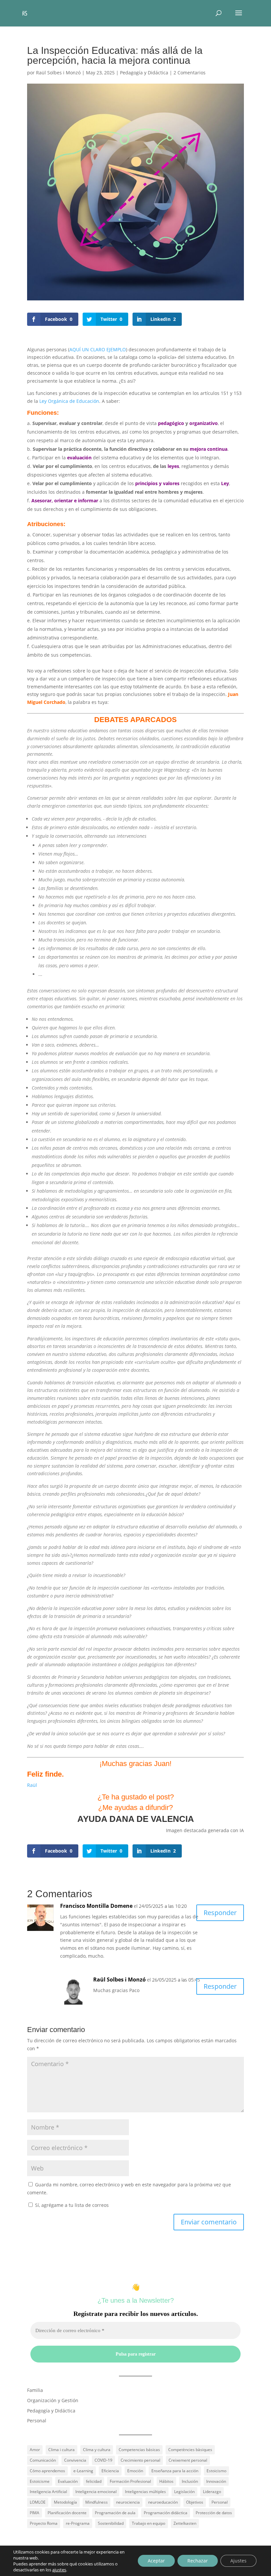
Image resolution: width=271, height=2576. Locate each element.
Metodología (65, 2502)
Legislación (184, 2492)
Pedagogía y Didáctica (144, 73)
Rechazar (198, 2561)
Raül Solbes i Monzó (58, 73)
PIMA (35, 2513)
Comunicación (43, 2460)
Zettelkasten (185, 2523)
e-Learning (83, 2471)
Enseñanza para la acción (175, 2471)
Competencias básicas (139, 2450)
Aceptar (156, 2561)
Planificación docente (67, 2513)
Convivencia (75, 2460)
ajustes (59, 2570)
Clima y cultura (97, 2450)
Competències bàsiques (190, 2450)
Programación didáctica (166, 2513)
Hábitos (166, 2481)
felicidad (94, 2481)
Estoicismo (216, 2471)
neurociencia (128, 2502)
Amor (35, 2450)
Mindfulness (97, 2502)
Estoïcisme (40, 2481)
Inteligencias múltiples (145, 2492)
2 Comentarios (190, 73)
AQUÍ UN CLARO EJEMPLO (98, 349)
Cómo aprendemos (47, 2471)
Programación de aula (115, 2513)
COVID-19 (103, 2460)
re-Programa (78, 2523)
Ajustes (238, 2561)
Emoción (135, 2471)
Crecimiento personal (140, 2460)
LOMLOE (38, 2502)
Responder (220, 1913)
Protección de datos (214, 2513)
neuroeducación (163, 2502)
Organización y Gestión (53, 2400)
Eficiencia (110, 2471)
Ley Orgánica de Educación (69, 401)
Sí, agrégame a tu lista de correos (71, 2205)
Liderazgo (212, 2492)
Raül (32, 1785)
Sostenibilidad (111, 2523)
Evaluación (68, 2481)
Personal (37, 2421)
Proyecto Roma (44, 2523)
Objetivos (195, 2502)
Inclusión (190, 2481)
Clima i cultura (61, 2450)
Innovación (216, 2481)
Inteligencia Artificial (48, 2492)
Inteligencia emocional (96, 2492)
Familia (35, 2390)
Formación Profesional (130, 2481)
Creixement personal (188, 2460)
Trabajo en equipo (149, 2523)
